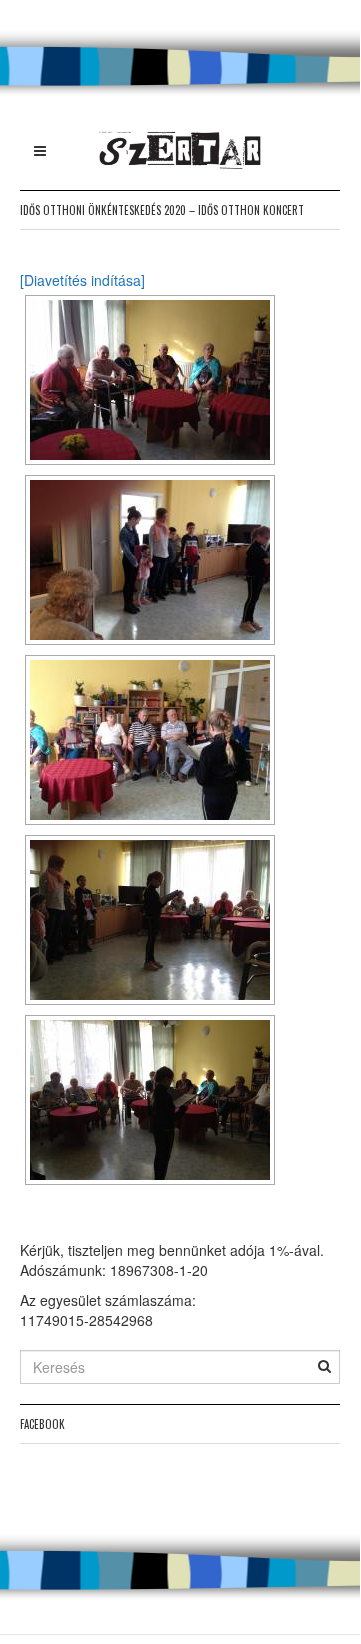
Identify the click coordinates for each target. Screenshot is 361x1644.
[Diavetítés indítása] (82, 280)
